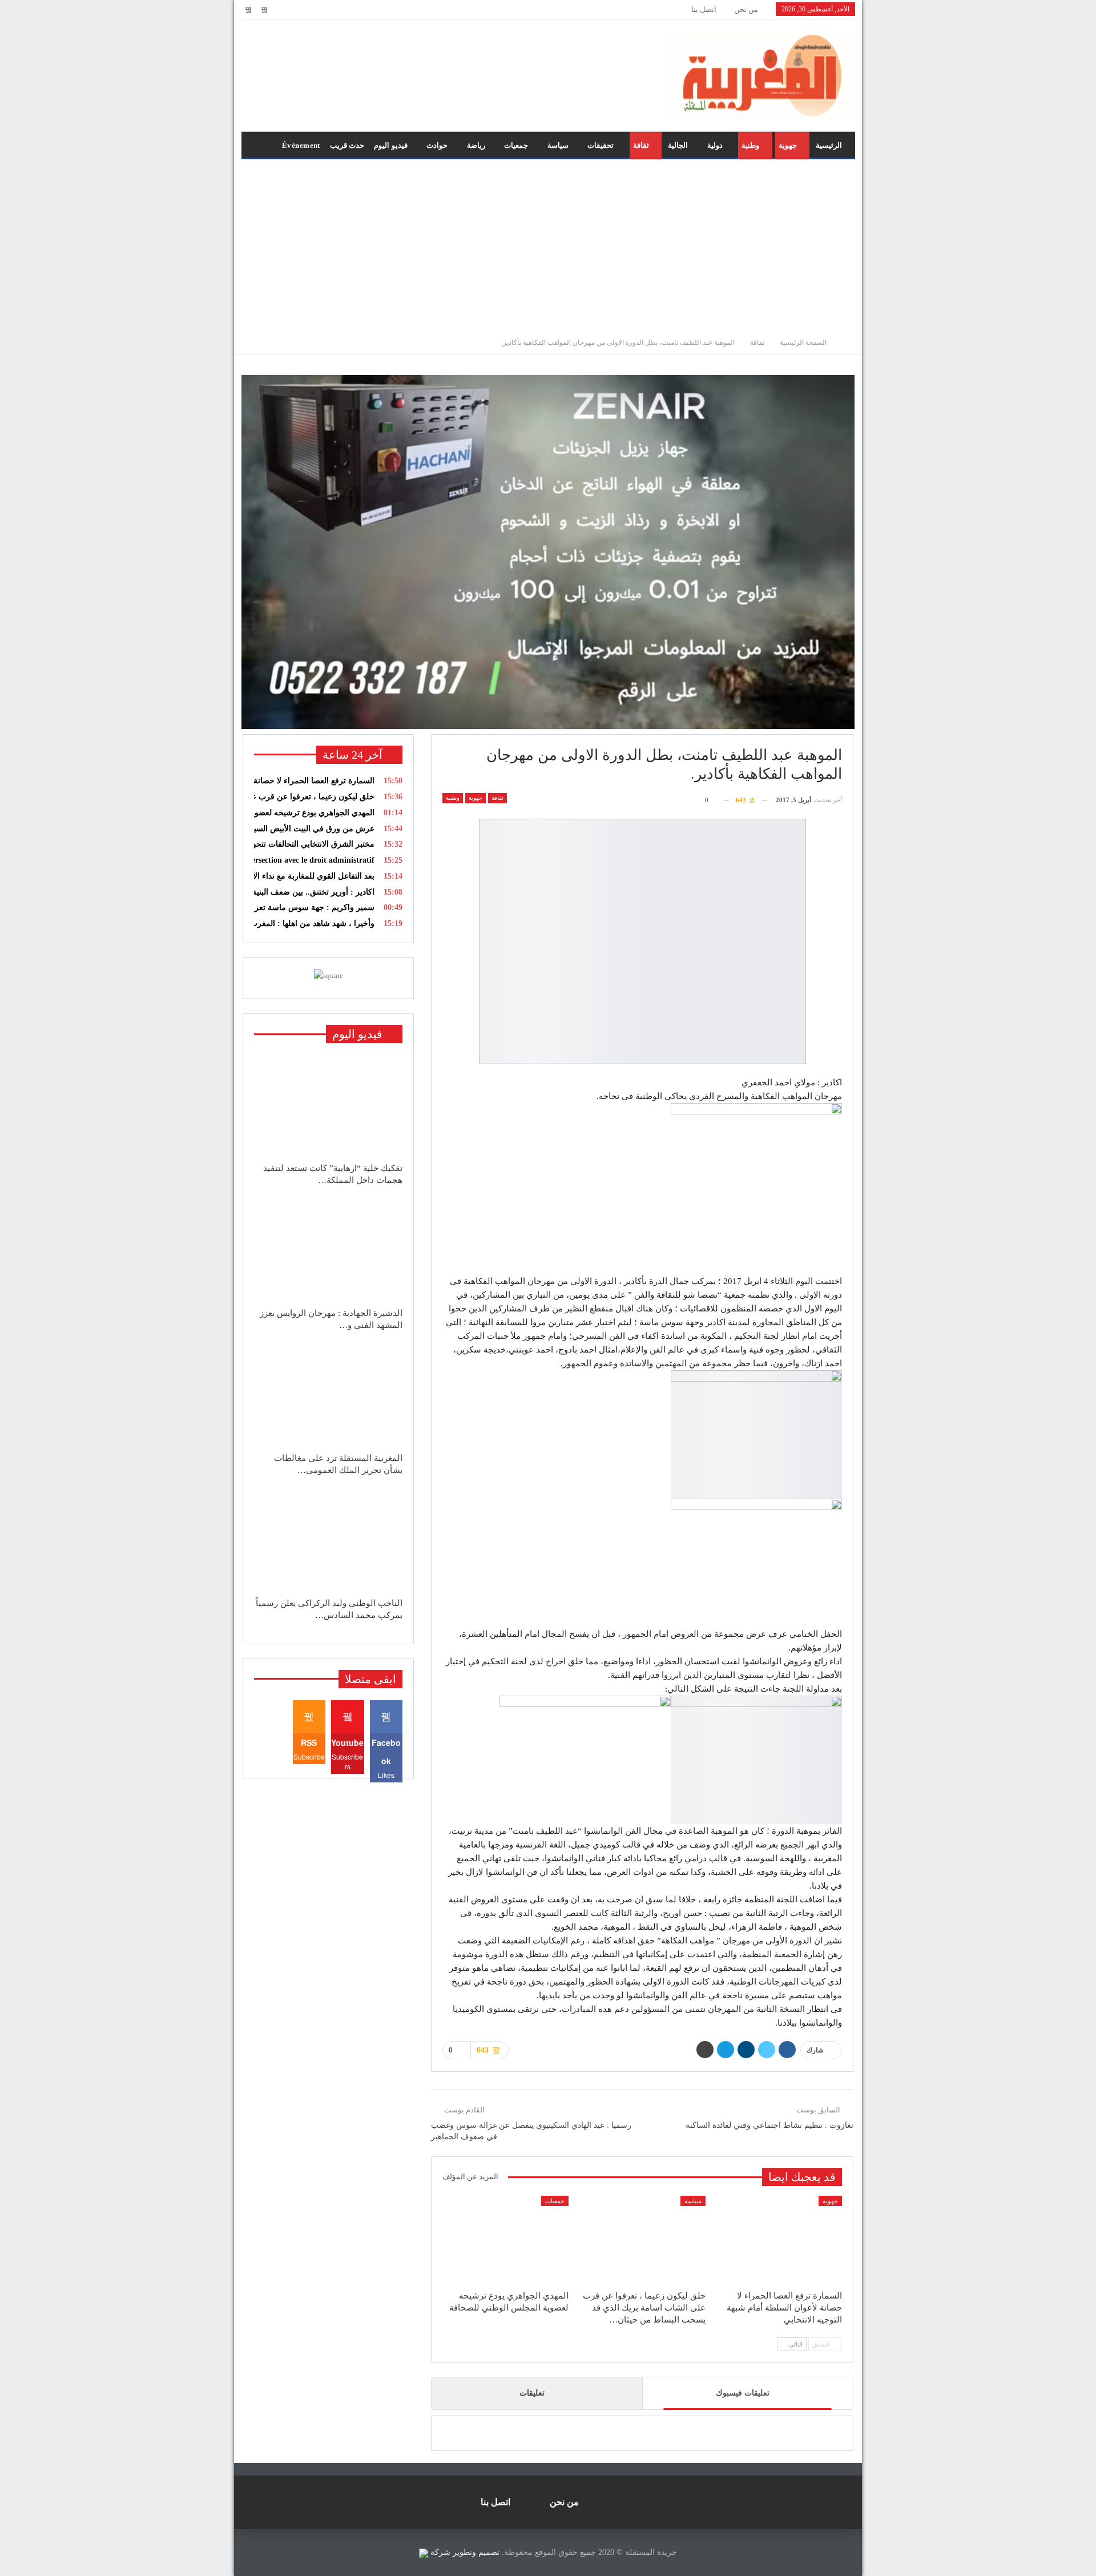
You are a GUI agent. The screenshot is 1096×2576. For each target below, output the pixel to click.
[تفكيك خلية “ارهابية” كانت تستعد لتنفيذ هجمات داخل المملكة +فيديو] (328, 1105)
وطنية (750, 145)
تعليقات (532, 2393)
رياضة (476, 145)
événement (301, 145)
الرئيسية (829, 145)
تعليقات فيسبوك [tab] (743, 2393)
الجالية (678, 145)
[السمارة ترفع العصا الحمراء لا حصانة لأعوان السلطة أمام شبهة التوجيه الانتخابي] (779, 2240)
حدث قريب (347, 145)
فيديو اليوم (390, 145)
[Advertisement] (548, 245)
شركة (440, 2552)
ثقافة (641, 145)
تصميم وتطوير (476, 2552)
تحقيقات (601, 145)
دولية (715, 145)
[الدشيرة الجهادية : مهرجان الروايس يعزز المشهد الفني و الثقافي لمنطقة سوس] (328, 1250)
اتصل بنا (704, 9)
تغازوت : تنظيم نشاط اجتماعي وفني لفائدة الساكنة (769, 2125)
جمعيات (516, 145)
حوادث (437, 145)
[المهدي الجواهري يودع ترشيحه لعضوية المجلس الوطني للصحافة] (505, 2240)
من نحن (746, 9)
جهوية (788, 145)
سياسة (558, 145)
